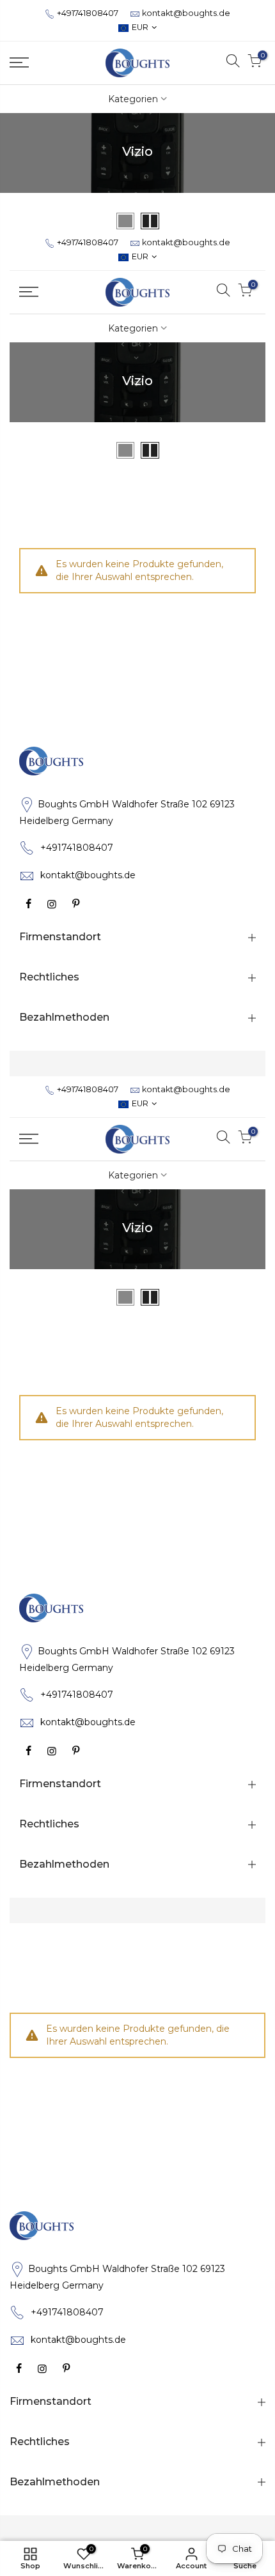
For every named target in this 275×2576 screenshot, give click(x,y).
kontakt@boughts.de (186, 13)
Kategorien (133, 99)
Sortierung (242, 220)
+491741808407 (88, 13)
